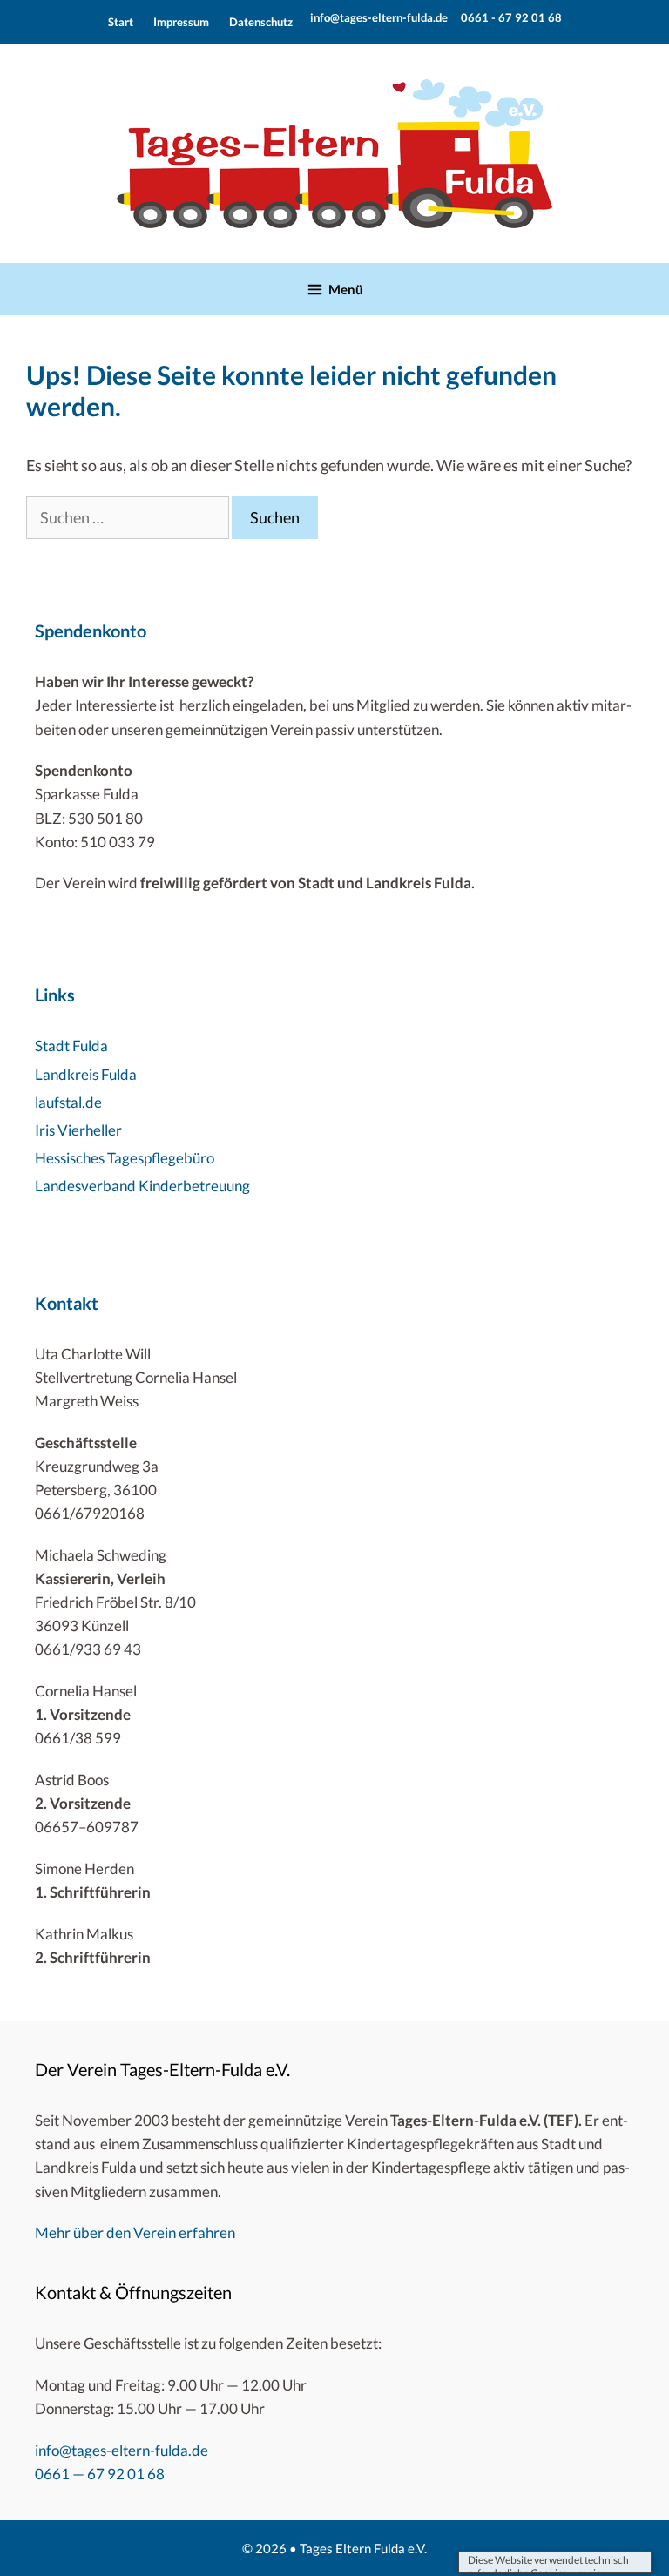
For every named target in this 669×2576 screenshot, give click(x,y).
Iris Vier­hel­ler (78, 1130)
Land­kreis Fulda (86, 1074)
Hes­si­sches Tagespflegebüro (125, 1158)
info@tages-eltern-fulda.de (379, 17)
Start (121, 22)
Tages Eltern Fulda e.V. (363, 2548)
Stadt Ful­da (71, 1045)
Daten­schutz (261, 22)
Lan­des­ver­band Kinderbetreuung (142, 1186)
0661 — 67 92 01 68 (100, 2474)
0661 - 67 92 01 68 (510, 17)
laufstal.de (68, 1102)
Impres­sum (181, 22)
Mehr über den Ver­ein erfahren (135, 2232)
